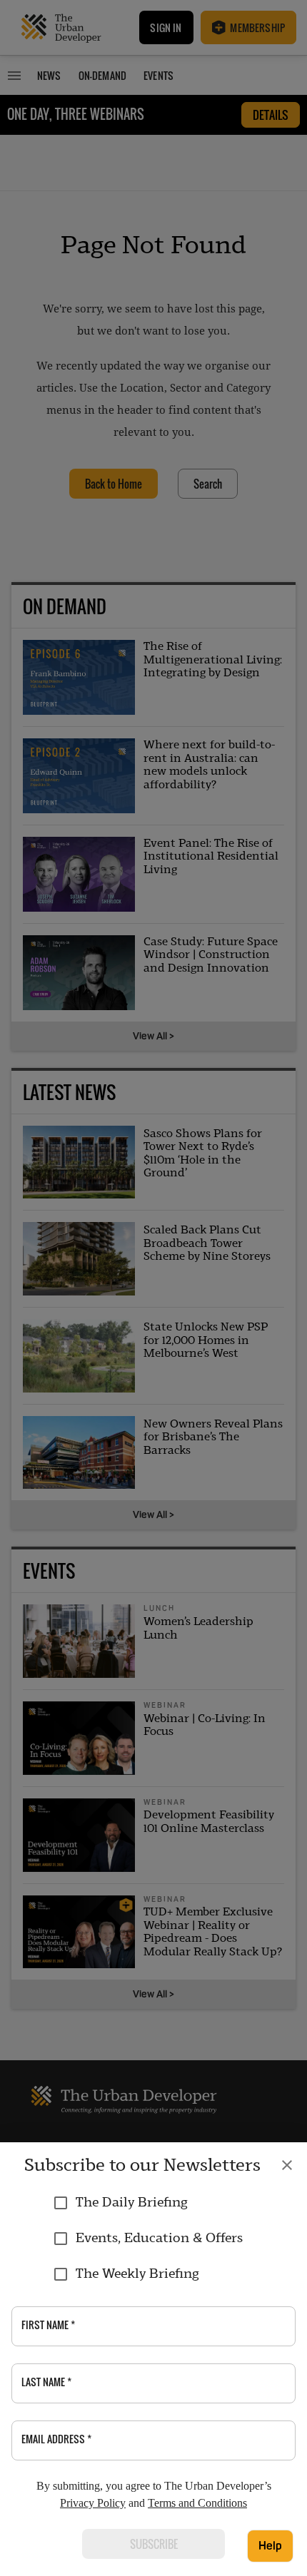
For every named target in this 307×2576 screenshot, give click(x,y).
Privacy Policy (93, 2503)
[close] (287, 2165)
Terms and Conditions (197, 2503)
